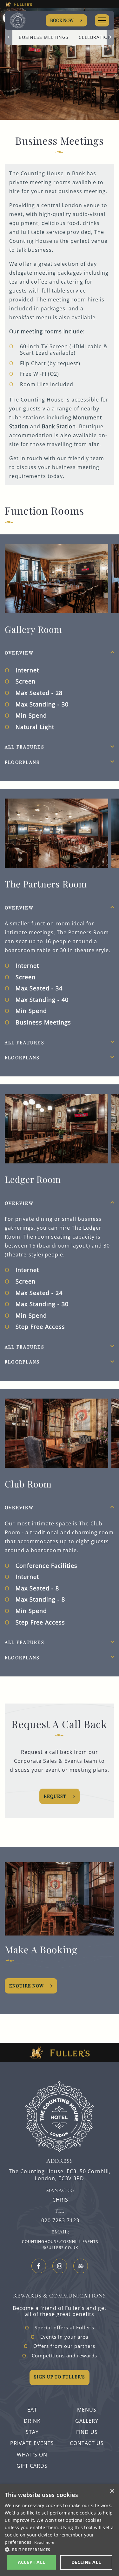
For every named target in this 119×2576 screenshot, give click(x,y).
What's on (32, 2455)
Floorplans (22, 762)
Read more (44, 2542)
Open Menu (102, 20)
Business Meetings (44, 37)
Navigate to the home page (25, 21)
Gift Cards (32, 2466)
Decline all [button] (86, 2562)
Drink (32, 2421)
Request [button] (55, 1796)
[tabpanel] (60, 687)
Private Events (32, 2443)
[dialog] (60, 2530)
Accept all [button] (32, 2562)
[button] (60, 2549)
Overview (19, 653)
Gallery (87, 2421)
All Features (25, 747)
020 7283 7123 (60, 2221)
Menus (87, 2410)
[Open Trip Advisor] (81, 2266)
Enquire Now (26, 1986)
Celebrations (97, 37)
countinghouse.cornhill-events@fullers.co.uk (60, 2245)
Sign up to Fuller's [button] (60, 2377)
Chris (60, 2200)
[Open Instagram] (60, 2266)
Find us (87, 2432)
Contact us (87, 2443)
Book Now (62, 20)
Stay (32, 2432)
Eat (32, 2410)
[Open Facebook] (39, 2266)
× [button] (112, 2491)
